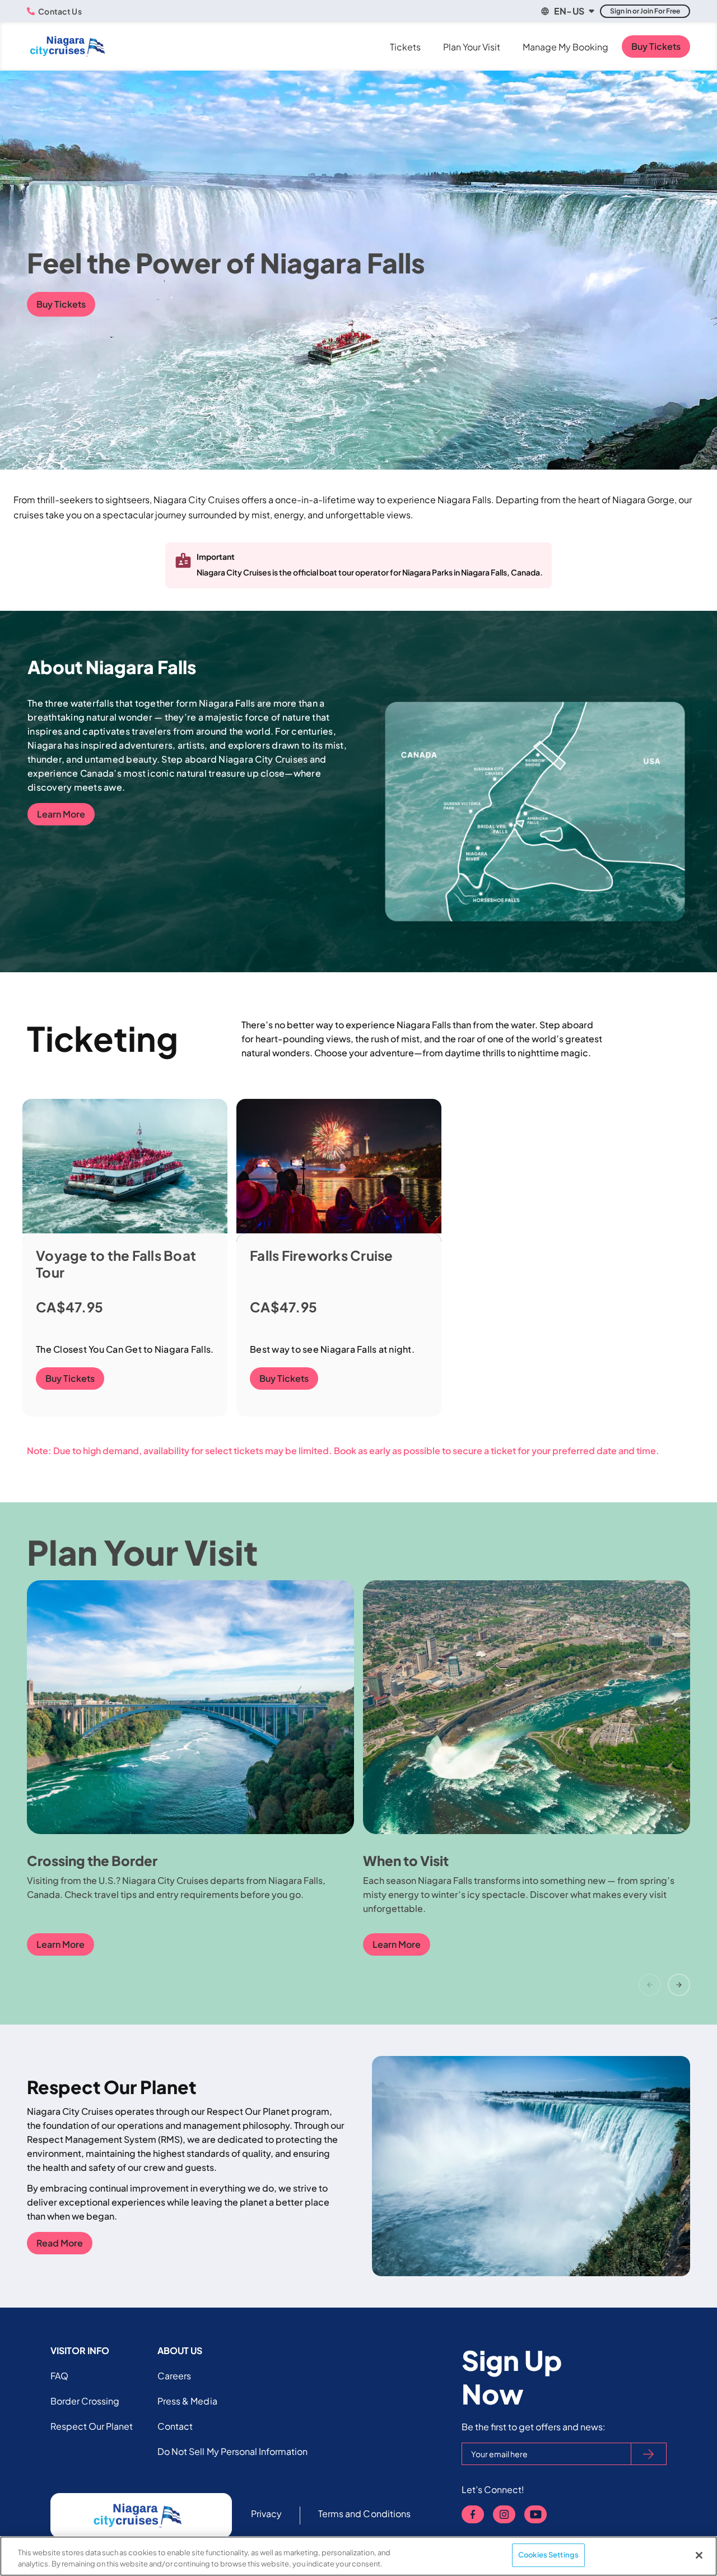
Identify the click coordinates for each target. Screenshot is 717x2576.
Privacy (266, 2514)
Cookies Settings (548, 2555)
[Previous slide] (650, 1985)
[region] (358, 2556)
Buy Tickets (656, 46)
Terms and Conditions (364, 2514)
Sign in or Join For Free (645, 11)
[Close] (699, 2555)
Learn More (61, 814)
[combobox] (567, 11)
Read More (60, 2243)
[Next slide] (679, 1985)
